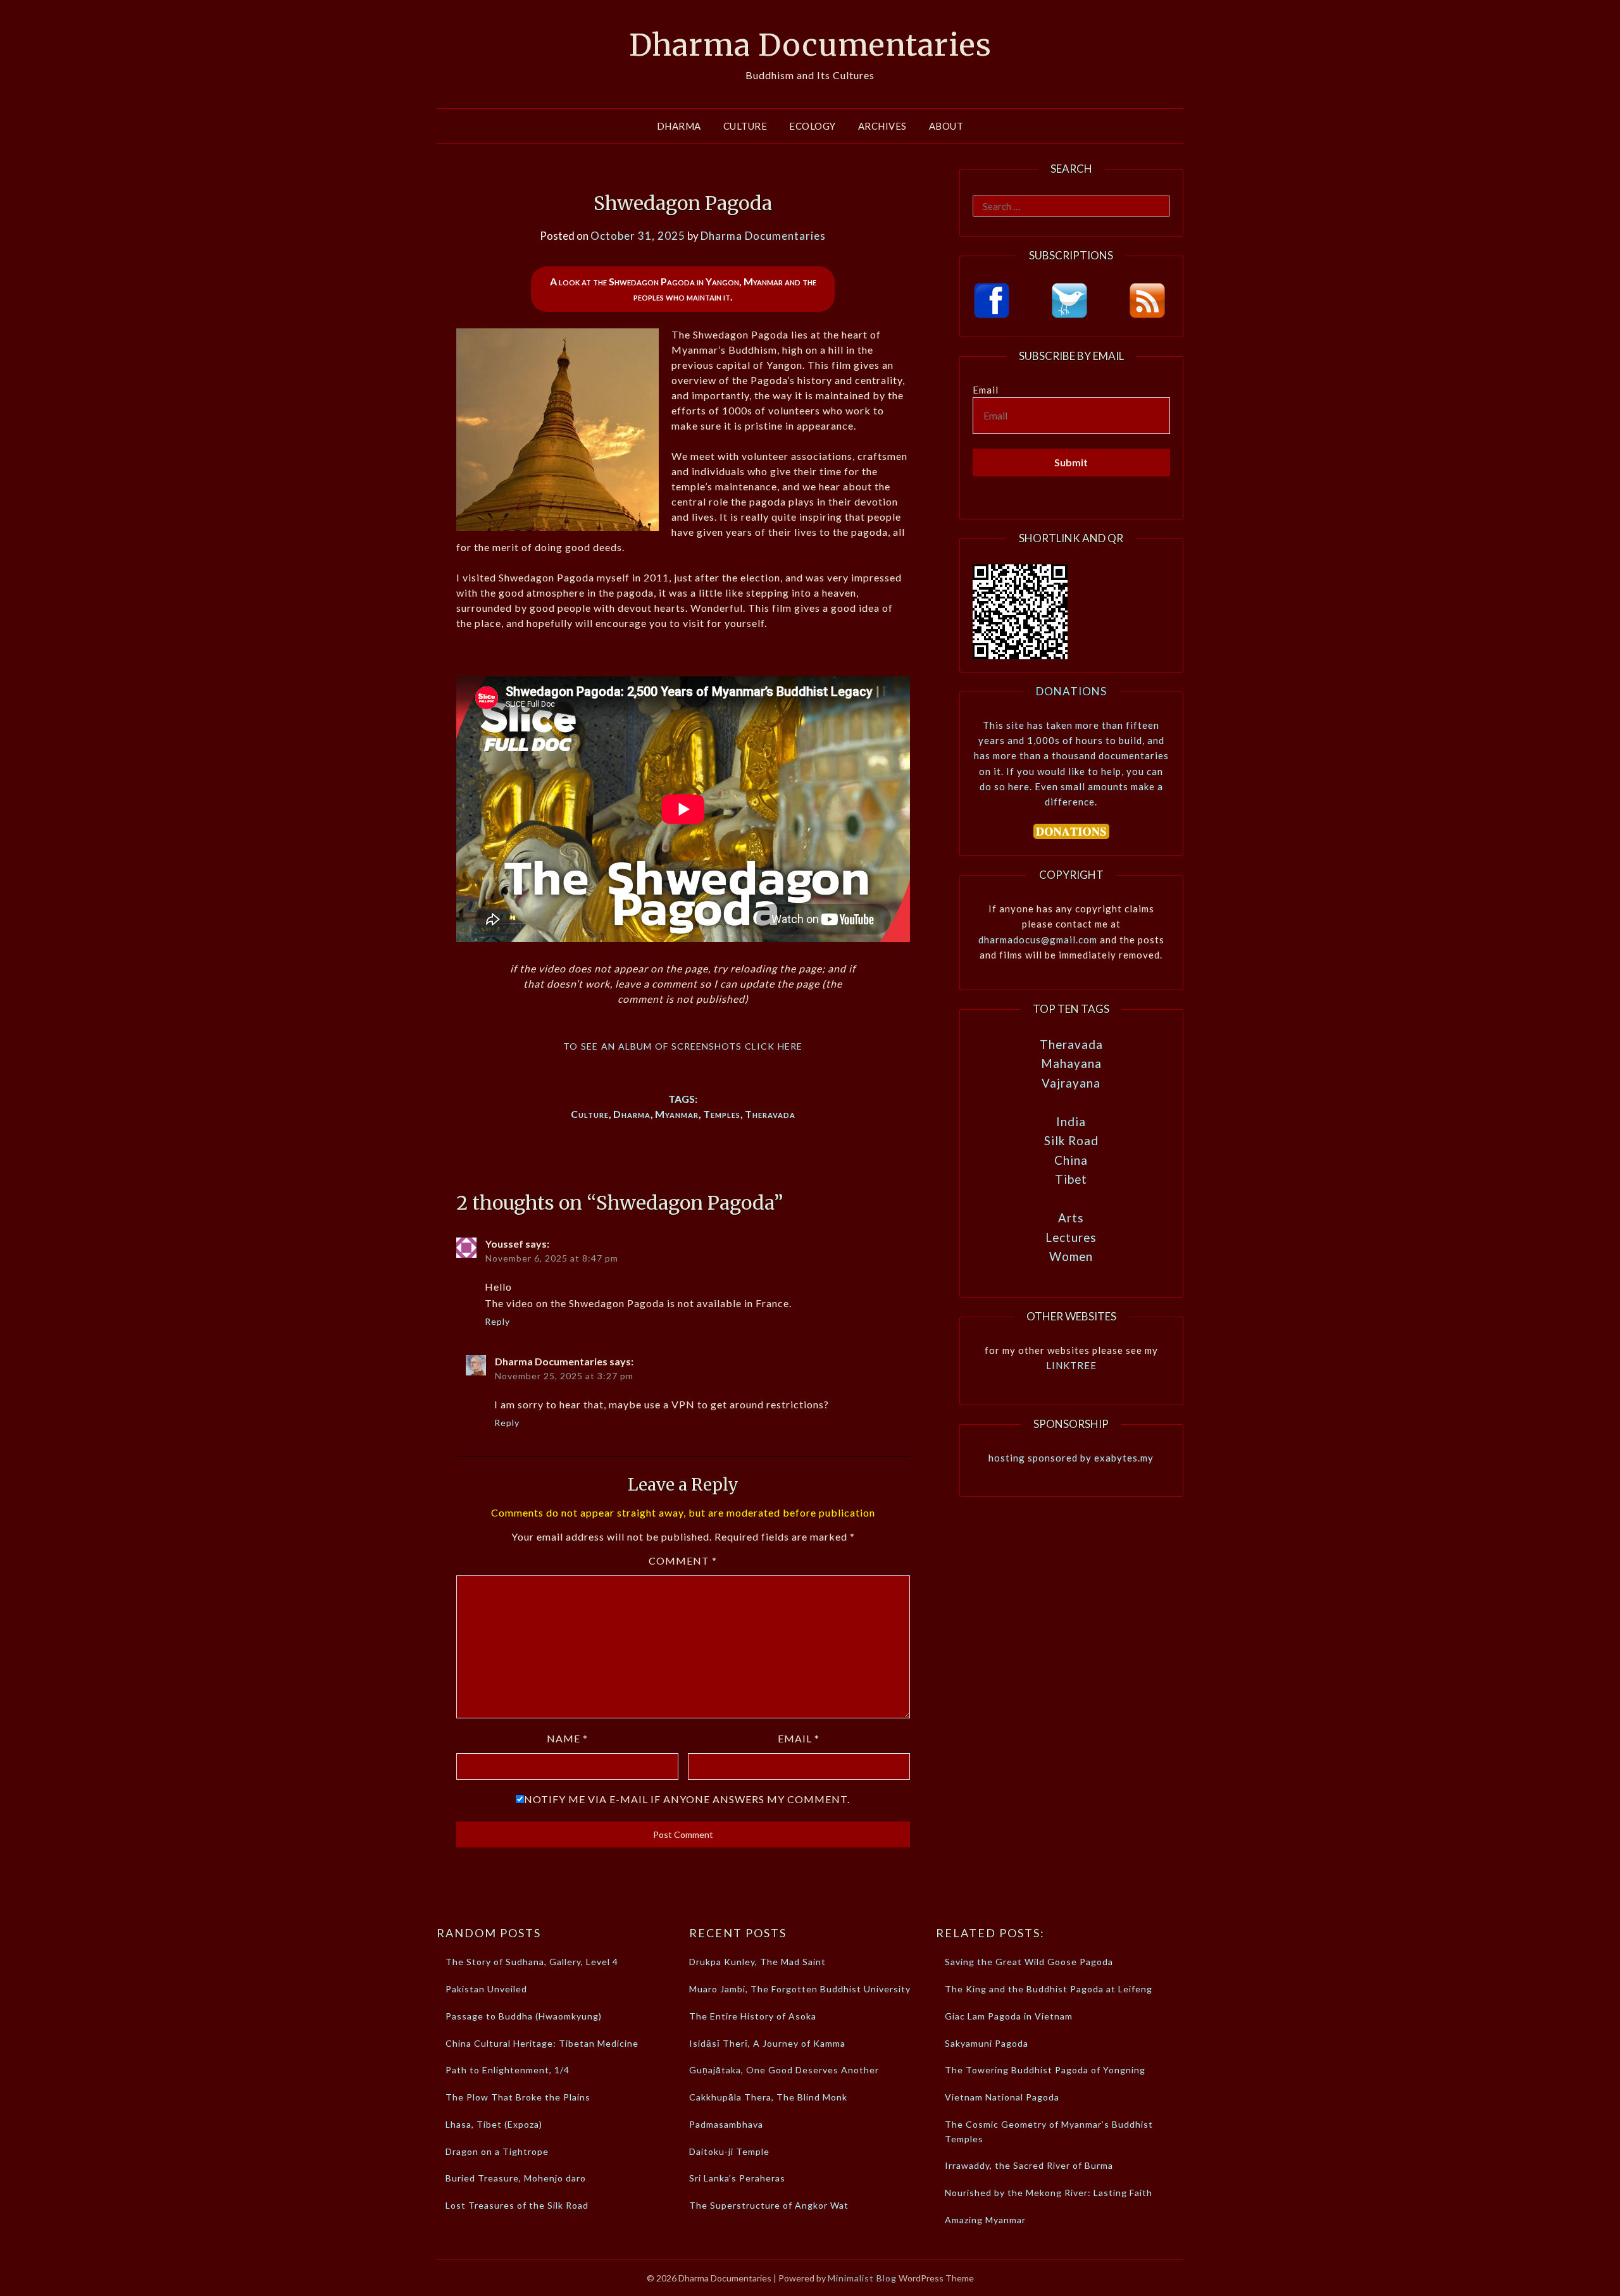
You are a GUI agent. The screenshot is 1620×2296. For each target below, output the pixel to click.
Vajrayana (1071, 1083)
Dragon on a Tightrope (497, 2151)
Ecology (813, 126)
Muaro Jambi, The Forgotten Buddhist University (800, 1989)
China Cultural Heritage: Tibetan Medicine (542, 2043)
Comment (683, 1561)
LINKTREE (1071, 1365)
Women (1071, 1256)
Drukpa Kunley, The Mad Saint (757, 1962)
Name (567, 1738)
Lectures (1071, 1237)
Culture (745, 126)
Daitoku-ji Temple (729, 2151)
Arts (1071, 1218)
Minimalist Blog (862, 2278)
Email (799, 1738)
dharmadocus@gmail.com (1038, 940)
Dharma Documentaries (810, 45)
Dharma (679, 126)
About (946, 126)
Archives (882, 126)
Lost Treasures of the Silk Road (517, 2205)
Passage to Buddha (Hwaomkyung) (524, 2016)
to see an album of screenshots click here (683, 1045)
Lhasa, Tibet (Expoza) (494, 2124)
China (1071, 1160)
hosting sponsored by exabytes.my (1071, 1458)
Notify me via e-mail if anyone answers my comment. (687, 1799)
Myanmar (677, 1114)
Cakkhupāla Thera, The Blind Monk (768, 2097)
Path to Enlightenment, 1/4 (508, 2070)
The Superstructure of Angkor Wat (769, 2205)
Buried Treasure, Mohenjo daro (516, 2178)
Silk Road (1071, 1140)
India (1071, 1121)
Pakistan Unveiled (486, 1989)
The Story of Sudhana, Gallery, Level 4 (532, 1962)
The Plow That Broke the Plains (518, 2097)
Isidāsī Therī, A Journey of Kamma (767, 2043)
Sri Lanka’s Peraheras (737, 2178)
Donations (1071, 691)
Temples (722, 1114)
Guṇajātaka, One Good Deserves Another (784, 2070)
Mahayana (1071, 1063)
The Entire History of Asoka (753, 2016)
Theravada (770, 1114)
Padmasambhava (726, 2124)
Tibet (1071, 1179)
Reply (497, 1321)
